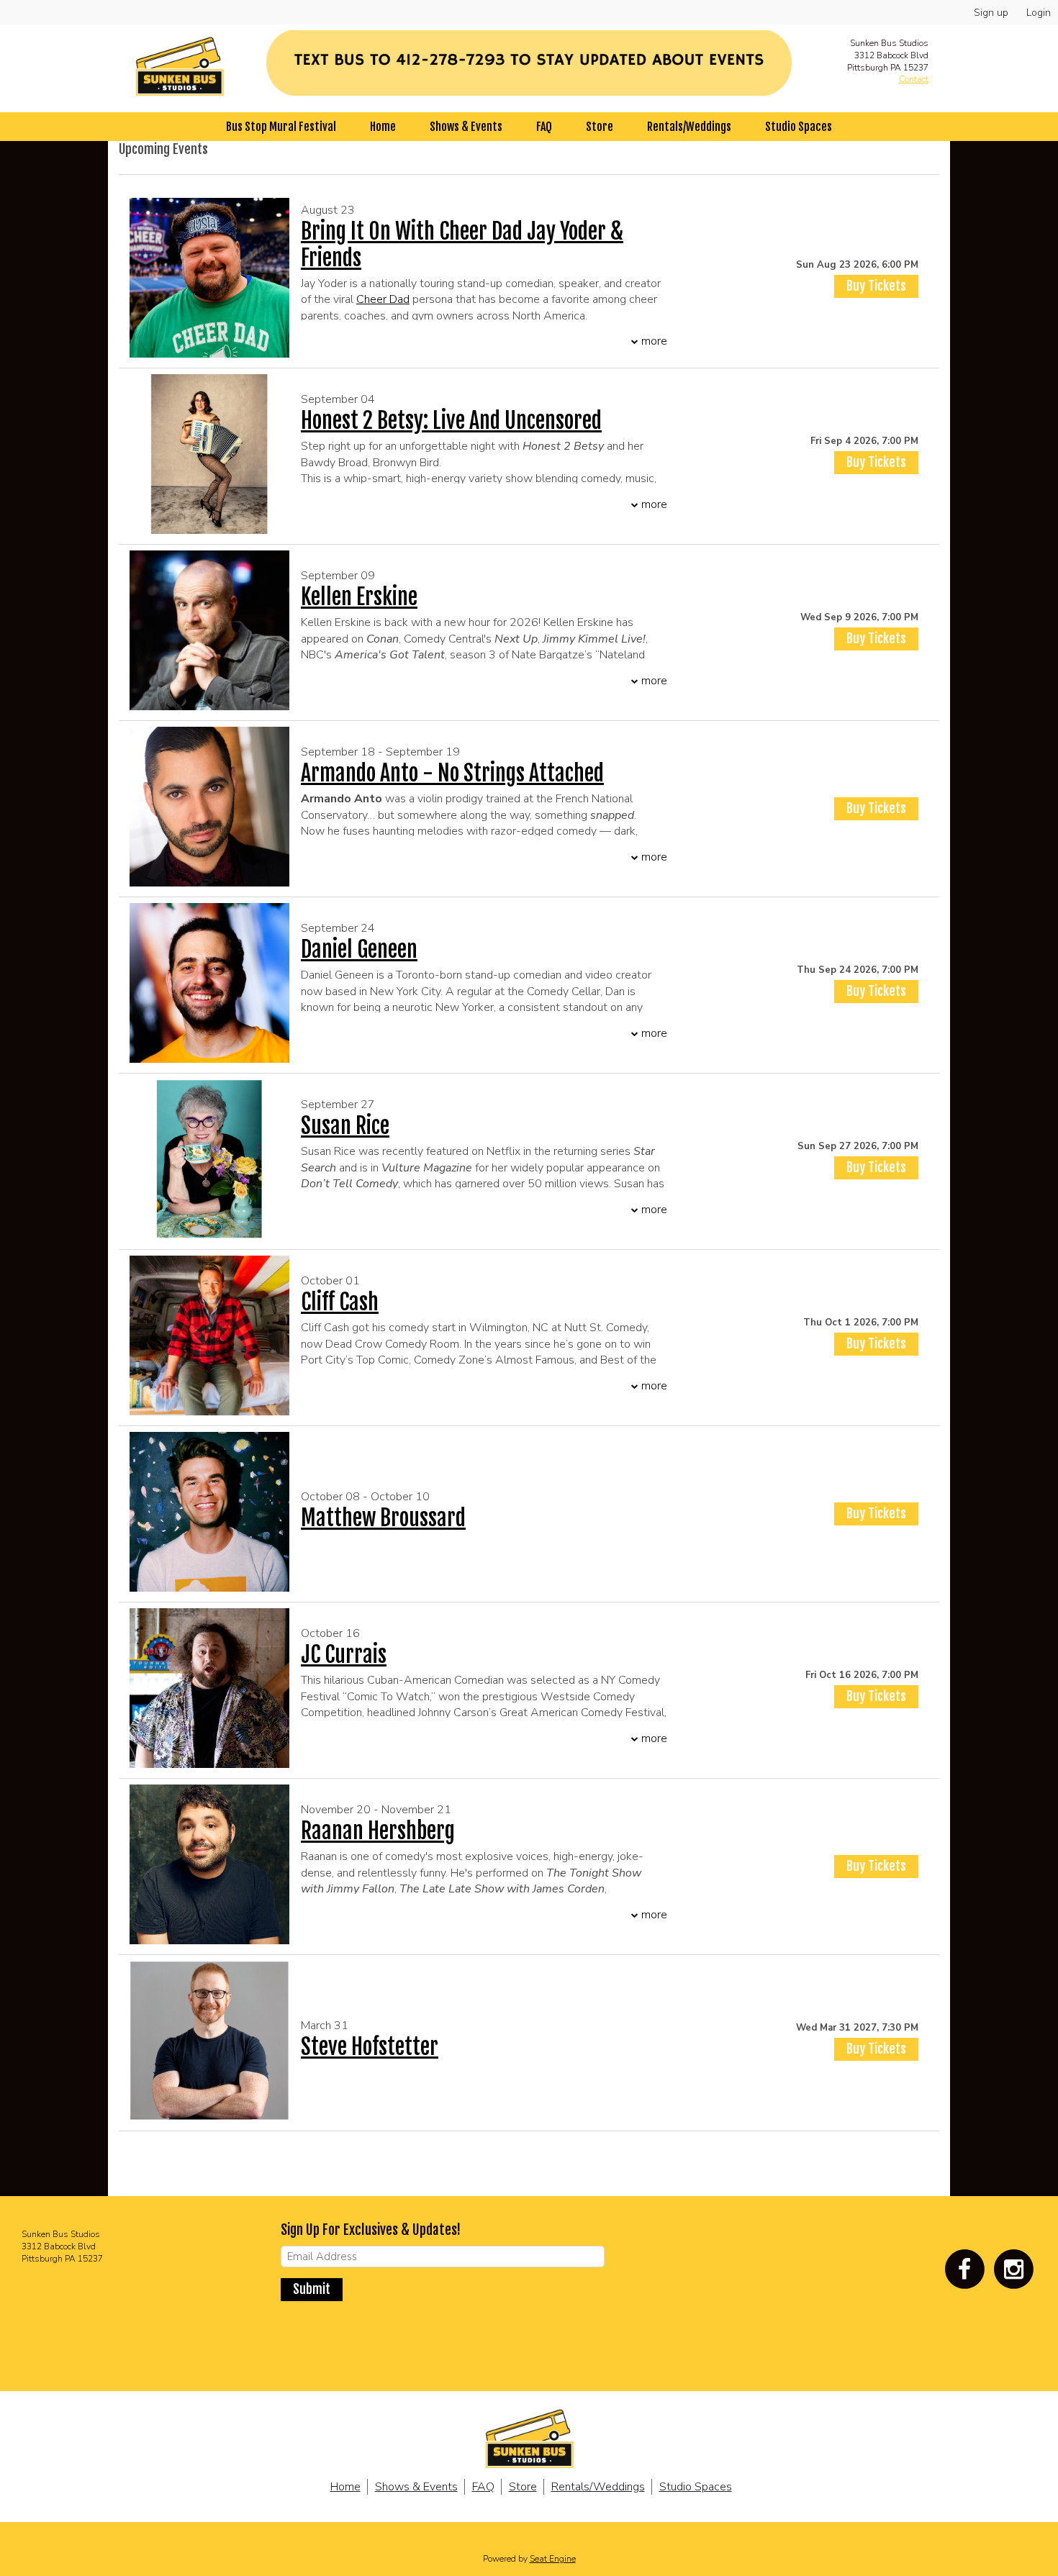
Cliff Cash (340, 1302)
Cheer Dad (383, 299)
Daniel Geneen (359, 949)
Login (1039, 13)
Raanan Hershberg (378, 1831)
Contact (914, 79)
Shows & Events (466, 127)
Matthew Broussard (383, 1518)
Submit (312, 2289)
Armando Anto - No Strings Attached (452, 773)
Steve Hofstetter (370, 2047)
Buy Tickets (876, 286)
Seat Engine (553, 2559)
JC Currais (344, 1655)
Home (383, 127)
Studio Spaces (799, 127)
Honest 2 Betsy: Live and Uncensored (451, 421)
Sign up (991, 13)
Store (600, 127)
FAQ (544, 127)
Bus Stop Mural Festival (281, 127)
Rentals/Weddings (689, 127)
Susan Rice (345, 1126)
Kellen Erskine (359, 597)
